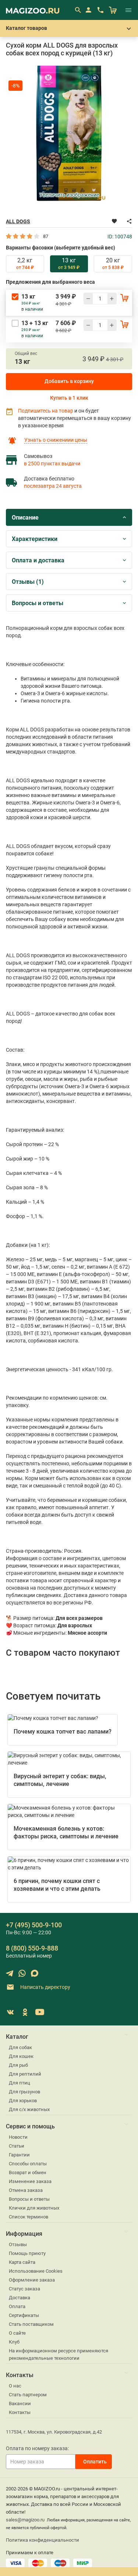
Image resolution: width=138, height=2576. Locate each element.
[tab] (25, 264)
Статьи (17, 2146)
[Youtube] (40, 2012)
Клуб (14, 2342)
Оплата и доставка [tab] (38, 560)
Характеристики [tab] (35, 539)
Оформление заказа (32, 2280)
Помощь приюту (27, 2253)
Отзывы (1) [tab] (28, 582)
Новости (18, 2137)
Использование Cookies (36, 2271)
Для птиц (20, 2083)
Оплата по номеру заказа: (37, 2448)
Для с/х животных (29, 2109)
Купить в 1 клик (69, 398)
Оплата (17, 2306)
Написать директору (45, 1987)
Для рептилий (25, 2074)
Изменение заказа (30, 2181)
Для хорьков (23, 2101)
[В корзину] (124, 297)
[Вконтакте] (10, 2012)
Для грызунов (24, 2092)
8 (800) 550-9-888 (32, 1948)
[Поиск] (78, 10)
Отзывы (18, 2244)
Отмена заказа (26, 2190)
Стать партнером (28, 2395)
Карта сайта (22, 2262)
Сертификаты (24, 2315)
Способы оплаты (28, 2164)
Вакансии (20, 2403)
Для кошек (21, 2056)
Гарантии (19, 2155)
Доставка (20, 2298)
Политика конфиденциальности (43, 2540)
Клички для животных (34, 2208)
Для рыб (18, 2065)
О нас (15, 2386)
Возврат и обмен (28, 2172)
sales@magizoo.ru (25, 2520)
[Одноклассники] (25, 2012)
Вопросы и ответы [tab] (38, 603)
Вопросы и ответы (29, 2199)
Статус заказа (24, 2289)
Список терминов (29, 2217)
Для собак (20, 2047)
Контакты (20, 2412)
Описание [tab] (25, 518)
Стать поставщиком (31, 2324)
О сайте (17, 2333)
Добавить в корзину (69, 381)
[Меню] (128, 10)
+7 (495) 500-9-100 (34, 1925)
